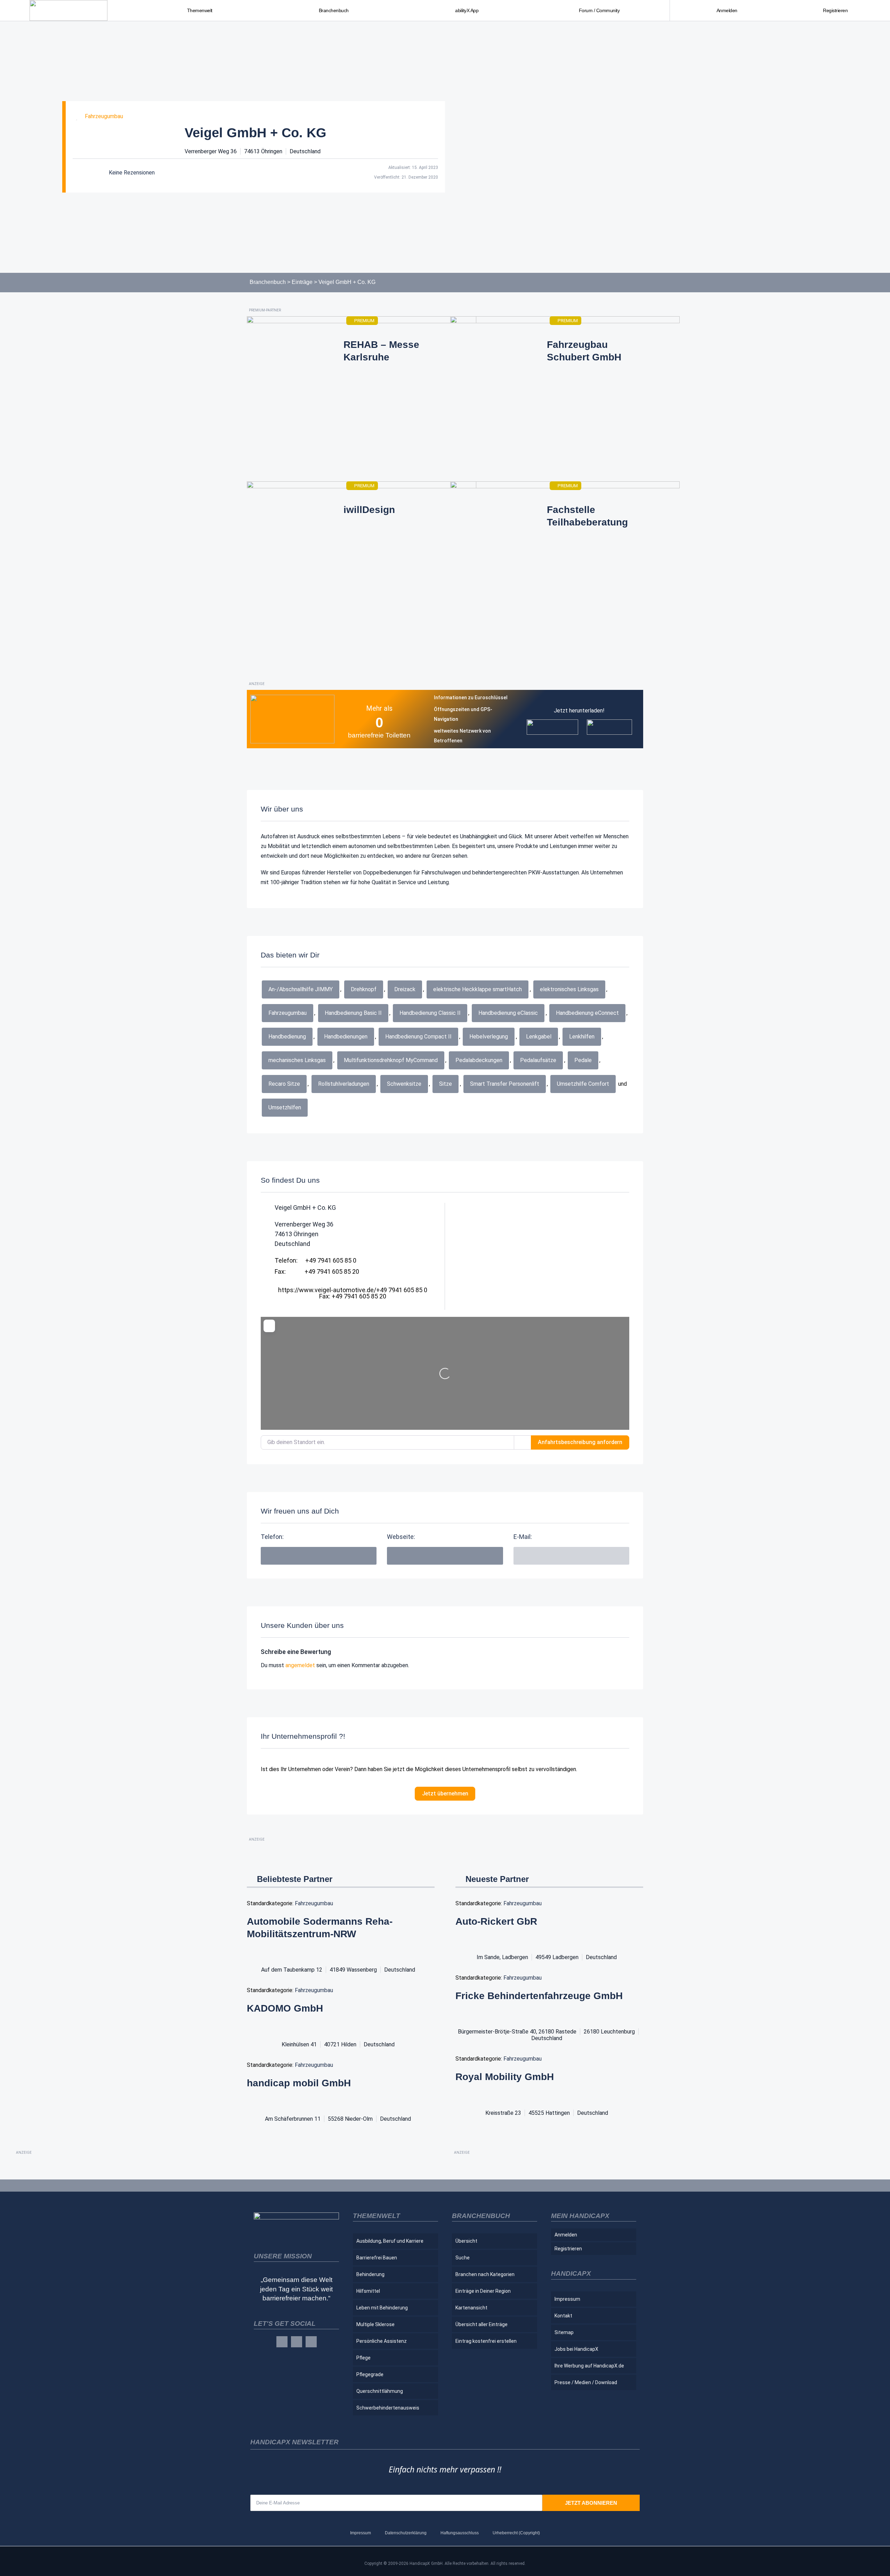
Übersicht (466, 2241)
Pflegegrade (370, 2374)
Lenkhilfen (582, 1037)
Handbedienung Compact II (418, 1037)
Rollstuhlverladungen (344, 1084)
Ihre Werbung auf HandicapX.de (589, 2366)
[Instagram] (297, 2342)
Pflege (363, 2358)
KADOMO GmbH (285, 2008)
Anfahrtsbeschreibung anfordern (580, 1442)
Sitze (446, 1084)
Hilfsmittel (368, 2291)
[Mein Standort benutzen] (523, 1442)
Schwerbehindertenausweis (388, 2408)
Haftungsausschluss (460, 2533)
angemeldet (300, 1665)
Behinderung (370, 2274)
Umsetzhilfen (285, 1107)
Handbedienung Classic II (430, 1013)
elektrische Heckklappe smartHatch (478, 989)
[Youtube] (311, 2342)
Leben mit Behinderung (382, 2308)
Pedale (583, 1060)
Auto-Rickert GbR (496, 1921)
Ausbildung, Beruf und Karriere (390, 2241)
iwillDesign (369, 510)
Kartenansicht (471, 2308)
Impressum (567, 2299)
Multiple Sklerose (375, 2324)
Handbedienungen (346, 1037)
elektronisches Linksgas (569, 989)
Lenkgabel (539, 1037)
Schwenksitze (404, 1084)
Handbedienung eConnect (587, 1013)
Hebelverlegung (489, 1037)
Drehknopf (364, 989)
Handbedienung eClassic (508, 1013)
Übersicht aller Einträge (482, 2324)
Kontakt (563, 2316)
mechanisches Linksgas (297, 1060)
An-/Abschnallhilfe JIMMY (301, 989)
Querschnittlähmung (380, 2391)
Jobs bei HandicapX (576, 2349)
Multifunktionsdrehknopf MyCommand (391, 1060)
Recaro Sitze (284, 1084)
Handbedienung (287, 1037)
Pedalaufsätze (538, 1060)
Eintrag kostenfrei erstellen (486, 2341)
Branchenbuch (268, 282)
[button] (571, 1556)
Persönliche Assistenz (382, 2341)
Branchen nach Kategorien (485, 2274)
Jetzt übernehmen (445, 1794)
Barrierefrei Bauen (377, 2258)
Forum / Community (599, 10)
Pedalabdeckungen (479, 1060)
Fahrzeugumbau (104, 116)
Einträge (302, 282)
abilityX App (467, 10)
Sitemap (564, 2332)
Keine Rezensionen (132, 173)
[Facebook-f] (282, 2342)
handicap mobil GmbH (299, 2083)
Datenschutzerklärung (406, 2533)
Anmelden (727, 10)
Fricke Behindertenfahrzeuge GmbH (539, 1996)
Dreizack (405, 989)
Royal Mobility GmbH (505, 2077)
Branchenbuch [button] (334, 10)
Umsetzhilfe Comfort (583, 1084)
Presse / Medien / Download (586, 2382)
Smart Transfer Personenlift (505, 1084)
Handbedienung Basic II (353, 1013)
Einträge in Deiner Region (483, 2291)
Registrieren (835, 10)
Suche (463, 2258)
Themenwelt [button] (200, 10)
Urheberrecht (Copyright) (516, 2533)
